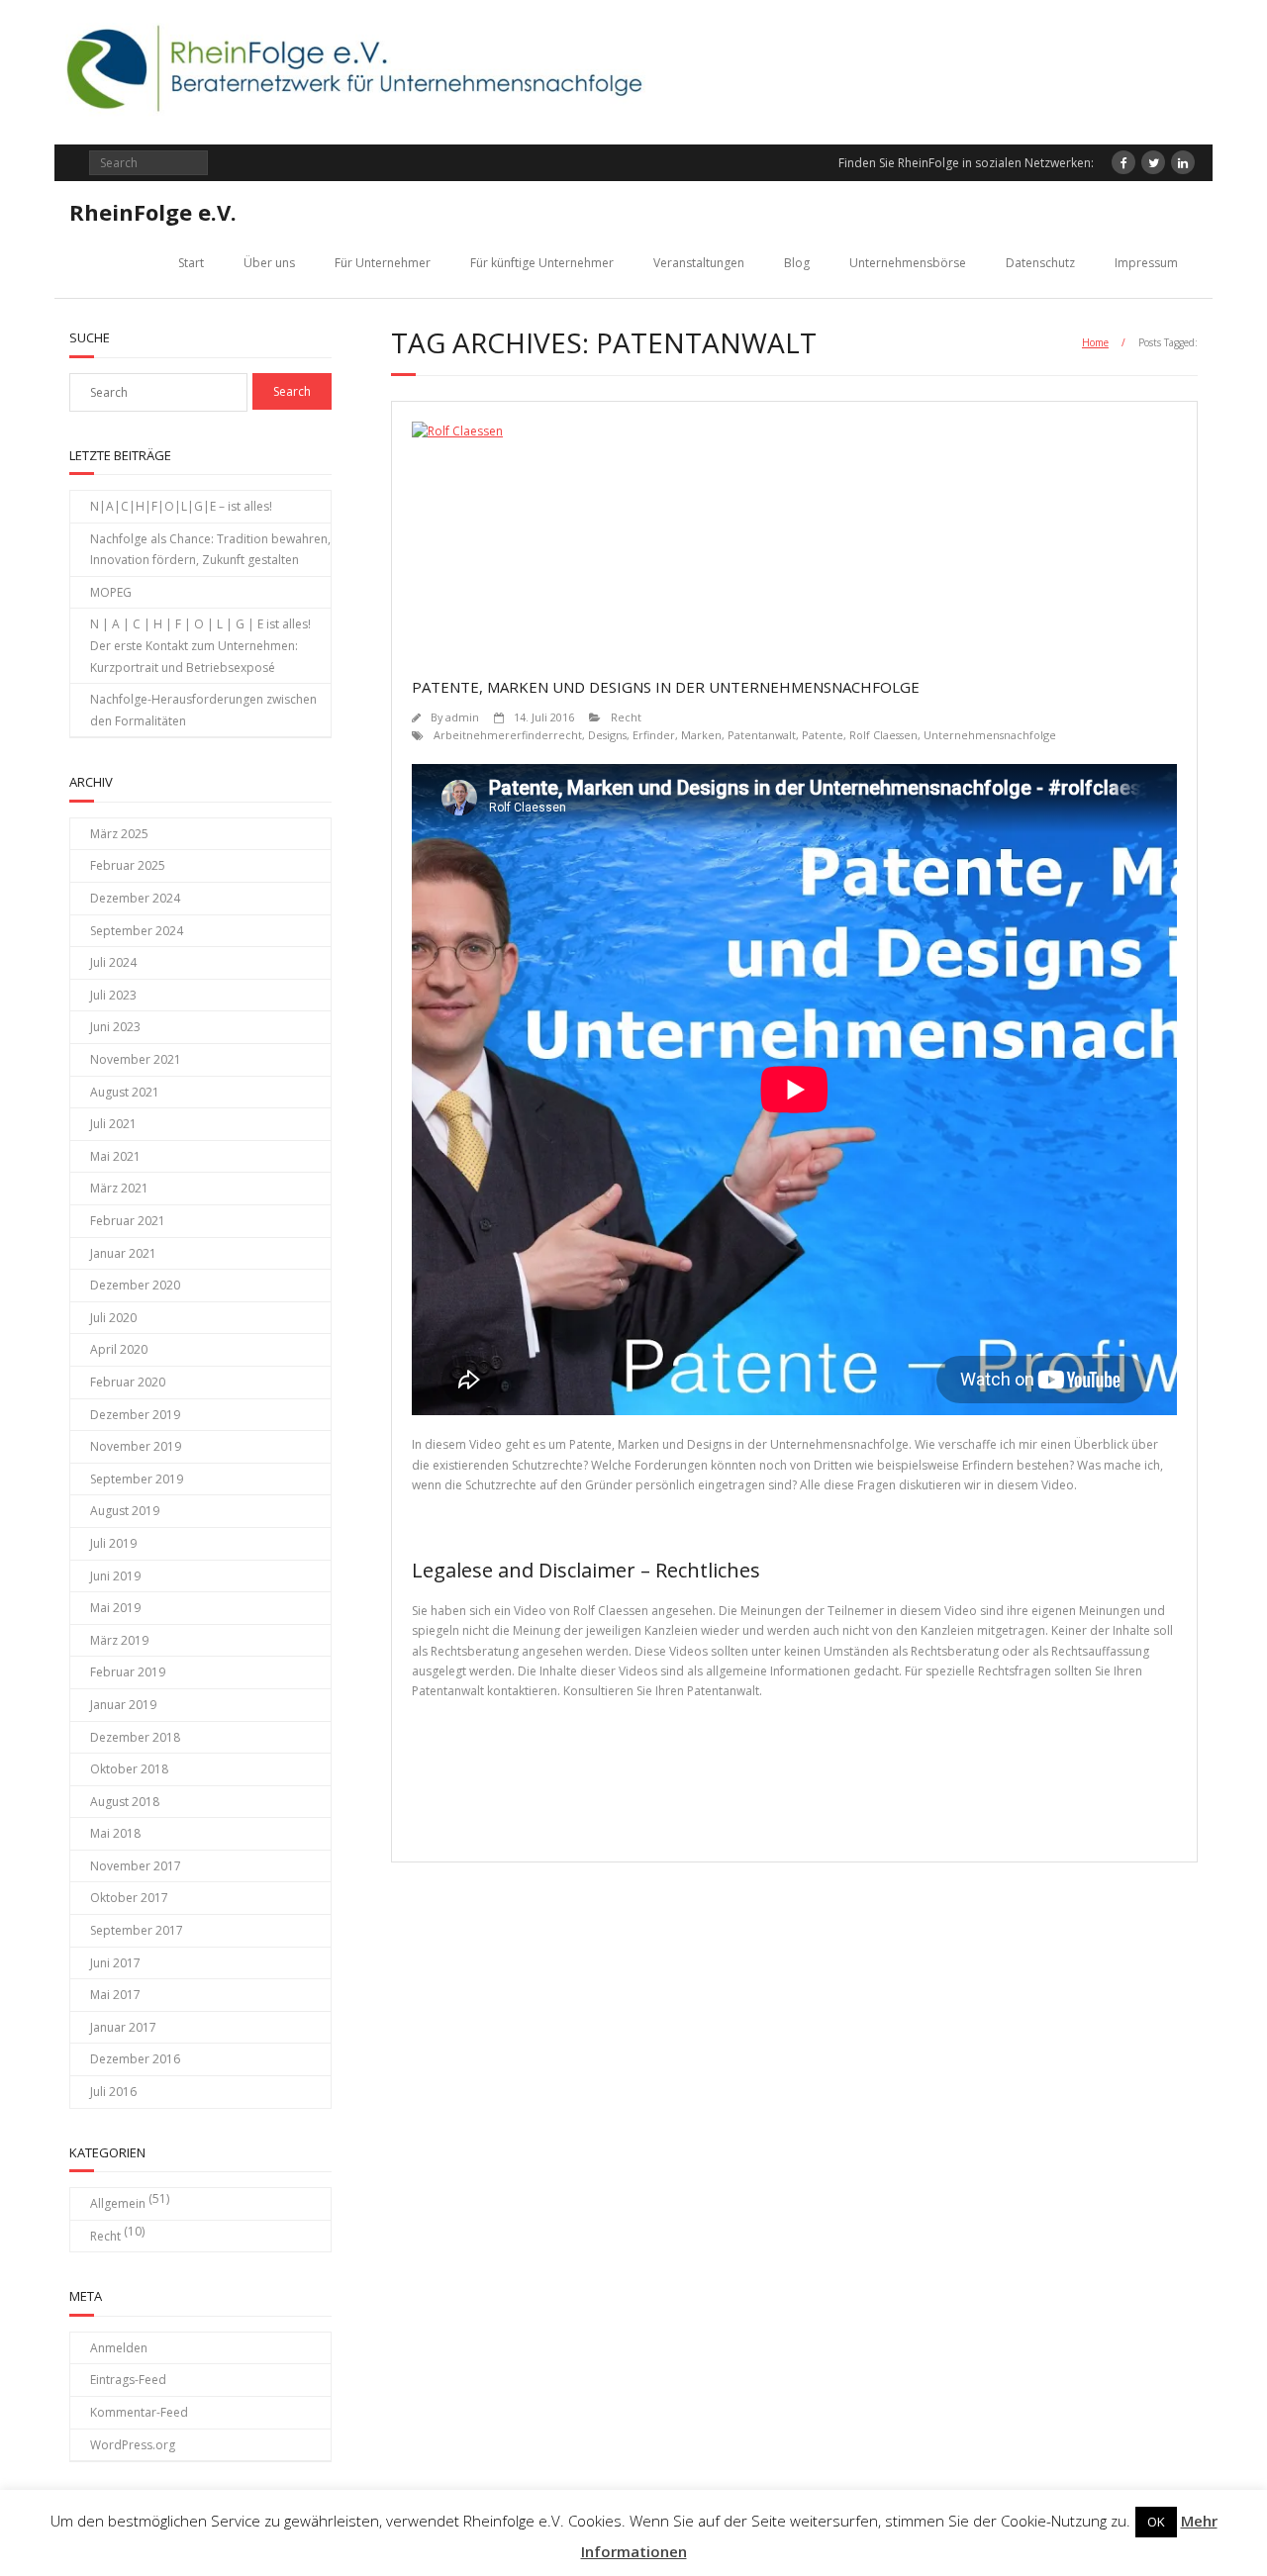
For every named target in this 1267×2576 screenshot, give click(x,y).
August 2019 (125, 1511)
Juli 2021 (113, 1124)
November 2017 (136, 1866)
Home (1095, 342)
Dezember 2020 (135, 1285)
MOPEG (111, 592)
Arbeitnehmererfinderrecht (508, 735)
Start (191, 263)
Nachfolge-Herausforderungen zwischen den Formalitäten (203, 710)
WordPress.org (133, 2445)
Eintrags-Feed (128, 2380)
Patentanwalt (762, 735)
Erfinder (654, 735)
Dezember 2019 (135, 1415)
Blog (797, 263)
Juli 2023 (113, 995)
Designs (607, 735)
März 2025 (119, 834)
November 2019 (136, 1446)
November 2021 (136, 1059)
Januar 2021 (123, 1253)
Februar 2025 (128, 865)
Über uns (269, 263)
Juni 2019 (115, 1576)
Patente (823, 735)
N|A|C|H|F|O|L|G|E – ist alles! (181, 506)
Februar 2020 (128, 1382)
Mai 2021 (115, 1156)
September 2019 (137, 1479)
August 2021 (125, 1092)
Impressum (1146, 263)
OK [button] (1156, 2522)
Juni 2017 (115, 1963)
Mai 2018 (115, 1833)
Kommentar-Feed (139, 2412)
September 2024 (137, 931)
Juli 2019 (113, 1543)
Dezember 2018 (135, 1737)
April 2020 (119, 1349)
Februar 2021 (128, 1221)
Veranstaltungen (699, 263)
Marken (701, 735)
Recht (626, 717)
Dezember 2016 (135, 2059)
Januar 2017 (123, 2027)
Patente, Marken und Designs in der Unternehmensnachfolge (666, 687)
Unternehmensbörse (908, 263)
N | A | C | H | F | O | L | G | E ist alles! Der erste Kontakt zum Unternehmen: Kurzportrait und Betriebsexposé (200, 645)
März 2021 (119, 1188)
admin (462, 717)
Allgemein (118, 2203)
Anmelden (119, 2348)
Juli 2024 (113, 962)
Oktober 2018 (129, 1769)
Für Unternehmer (383, 263)
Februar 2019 (128, 1672)
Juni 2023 (115, 1027)
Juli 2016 (113, 2092)
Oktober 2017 (129, 1898)
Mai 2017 (115, 1995)
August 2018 (125, 1802)
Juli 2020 (113, 1318)
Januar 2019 (123, 1705)
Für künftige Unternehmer (542, 263)
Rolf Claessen (883, 735)
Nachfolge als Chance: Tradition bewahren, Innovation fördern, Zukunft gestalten (210, 550)
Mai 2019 (115, 1608)
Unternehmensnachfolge (990, 735)
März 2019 (119, 1640)
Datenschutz (1040, 263)
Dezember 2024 (135, 898)
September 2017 (137, 1930)
